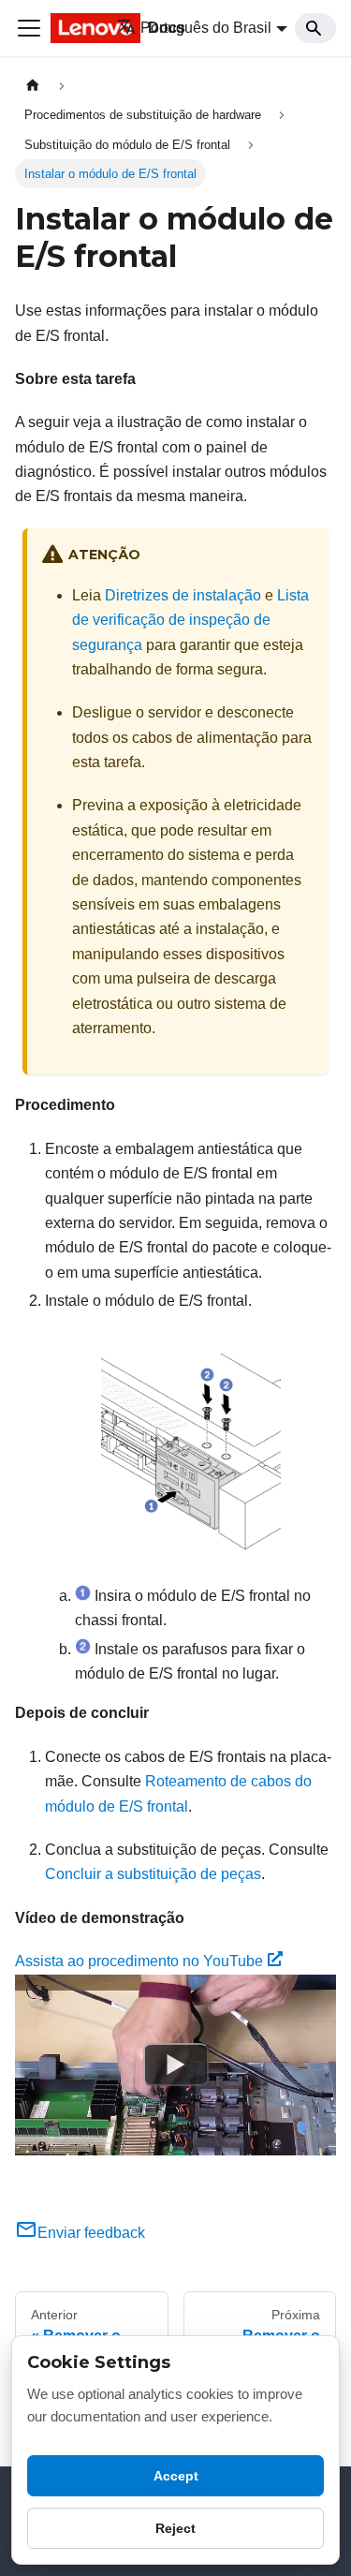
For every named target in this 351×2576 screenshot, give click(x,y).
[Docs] (71, 28)
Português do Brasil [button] (206, 28)
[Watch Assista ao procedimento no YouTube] (176, 2065)
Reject (175, 2528)
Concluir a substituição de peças (153, 1874)
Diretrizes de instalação (183, 595)
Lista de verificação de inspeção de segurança (190, 620)
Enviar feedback (91, 2233)
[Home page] (33, 86)
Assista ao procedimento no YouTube (139, 1961)
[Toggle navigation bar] (29, 28)
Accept (176, 2476)
